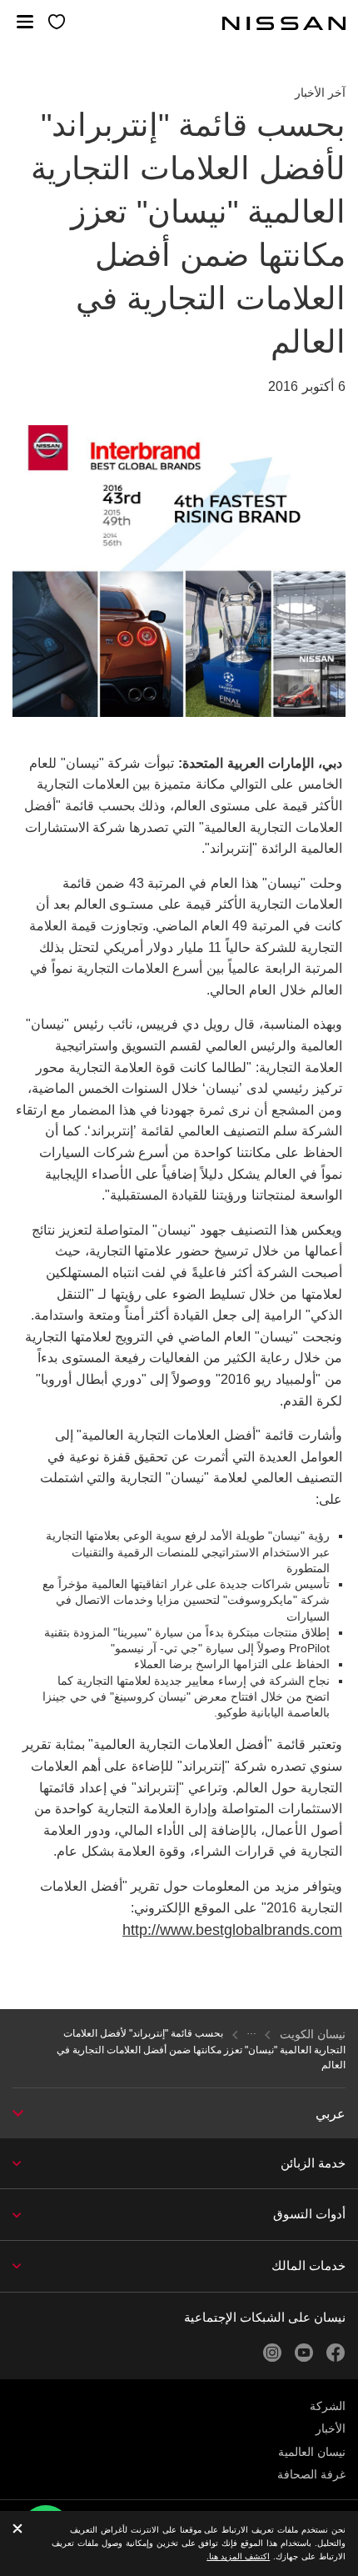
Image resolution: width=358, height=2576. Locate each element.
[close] (17, 2530)
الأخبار (331, 2428)
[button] (25, 22)
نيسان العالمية (312, 2452)
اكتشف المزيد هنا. (238, 2556)
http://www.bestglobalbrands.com (232, 1930)
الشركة (328, 2406)
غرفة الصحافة (311, 2474)
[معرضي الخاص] (57, 23)
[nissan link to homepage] (284, 23)
